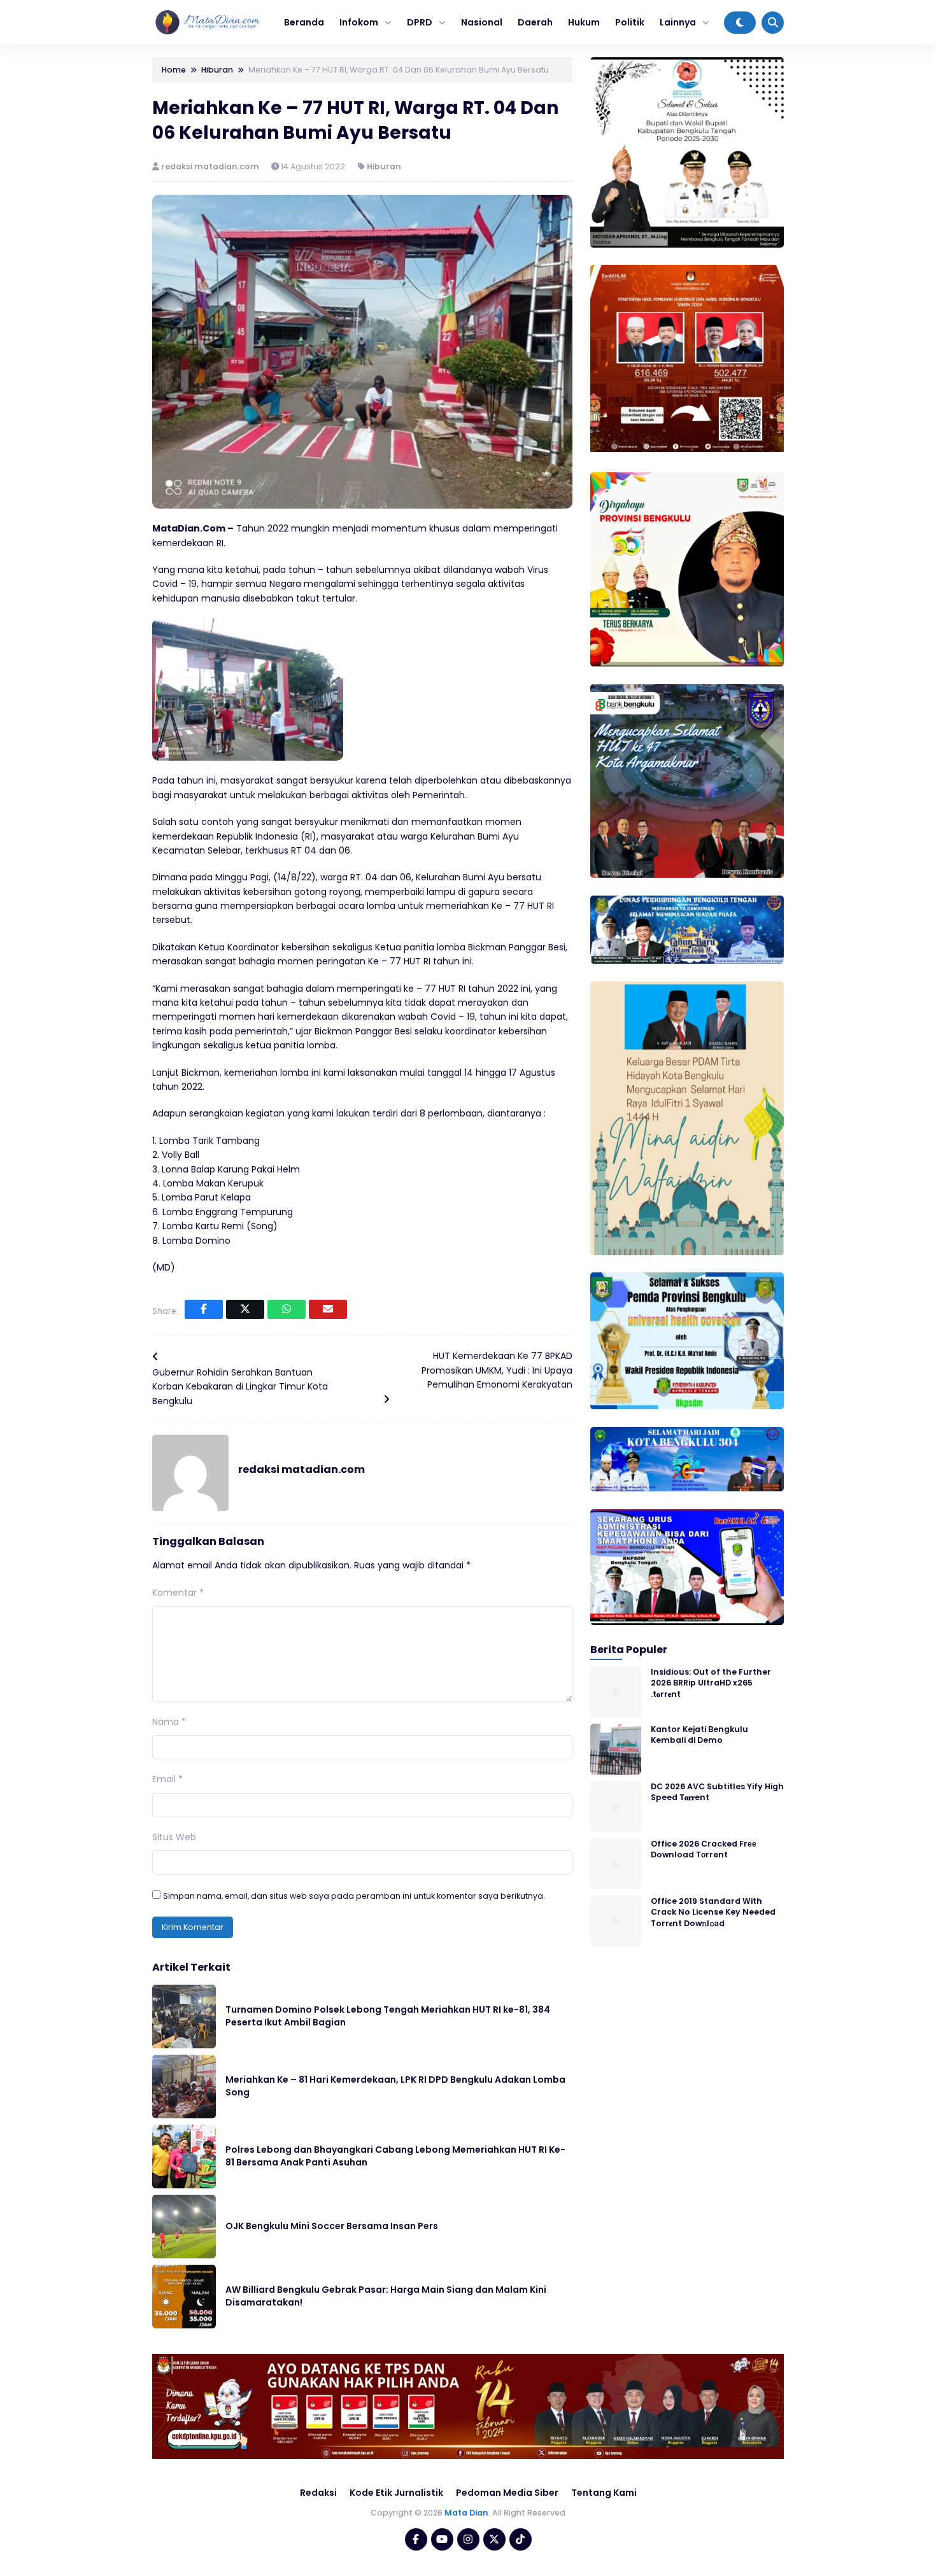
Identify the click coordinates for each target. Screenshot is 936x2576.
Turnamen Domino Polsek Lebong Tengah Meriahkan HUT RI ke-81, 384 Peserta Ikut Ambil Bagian (388, 2016)
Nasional (482, 22)
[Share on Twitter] (245, 1309)
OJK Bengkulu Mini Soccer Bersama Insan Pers (332, 2226)
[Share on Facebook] (204, 1309)
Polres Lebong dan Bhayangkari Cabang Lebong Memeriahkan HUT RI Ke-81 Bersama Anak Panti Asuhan (395, 2156)
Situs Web (174, 1837)
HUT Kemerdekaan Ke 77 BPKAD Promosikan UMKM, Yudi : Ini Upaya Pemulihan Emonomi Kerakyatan (497, 1370)
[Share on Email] (328, 1309)
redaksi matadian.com (211, 166)
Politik (630, 22)
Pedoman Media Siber (507, 2493)
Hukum (584, 22)
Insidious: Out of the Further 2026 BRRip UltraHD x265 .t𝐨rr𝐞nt (711, 1683)
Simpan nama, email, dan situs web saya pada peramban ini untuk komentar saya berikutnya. (354, 1896)
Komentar (178, 1593)
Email (167, 1779)
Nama (169, 1722)
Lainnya (678, 22)
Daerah (535, 22)
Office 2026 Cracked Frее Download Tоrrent (704, 1849)
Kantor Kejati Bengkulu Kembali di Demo (699, 1735)
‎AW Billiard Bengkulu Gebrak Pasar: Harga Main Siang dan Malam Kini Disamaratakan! (386, 2296)
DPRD (420, 22)
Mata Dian (466, 2513)
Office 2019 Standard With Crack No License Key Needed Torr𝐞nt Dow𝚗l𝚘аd (713, 1912)
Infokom (359, 22)
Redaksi (318, 2493)
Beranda (304, 22)
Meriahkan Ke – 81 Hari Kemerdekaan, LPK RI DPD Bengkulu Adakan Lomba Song (395, 2086)
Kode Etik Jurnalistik (396, 2493)
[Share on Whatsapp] (287, 1309)
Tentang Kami (604, 2493)
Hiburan (384, 166)
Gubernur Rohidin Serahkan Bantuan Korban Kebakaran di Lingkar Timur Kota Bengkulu (240, 1387)
